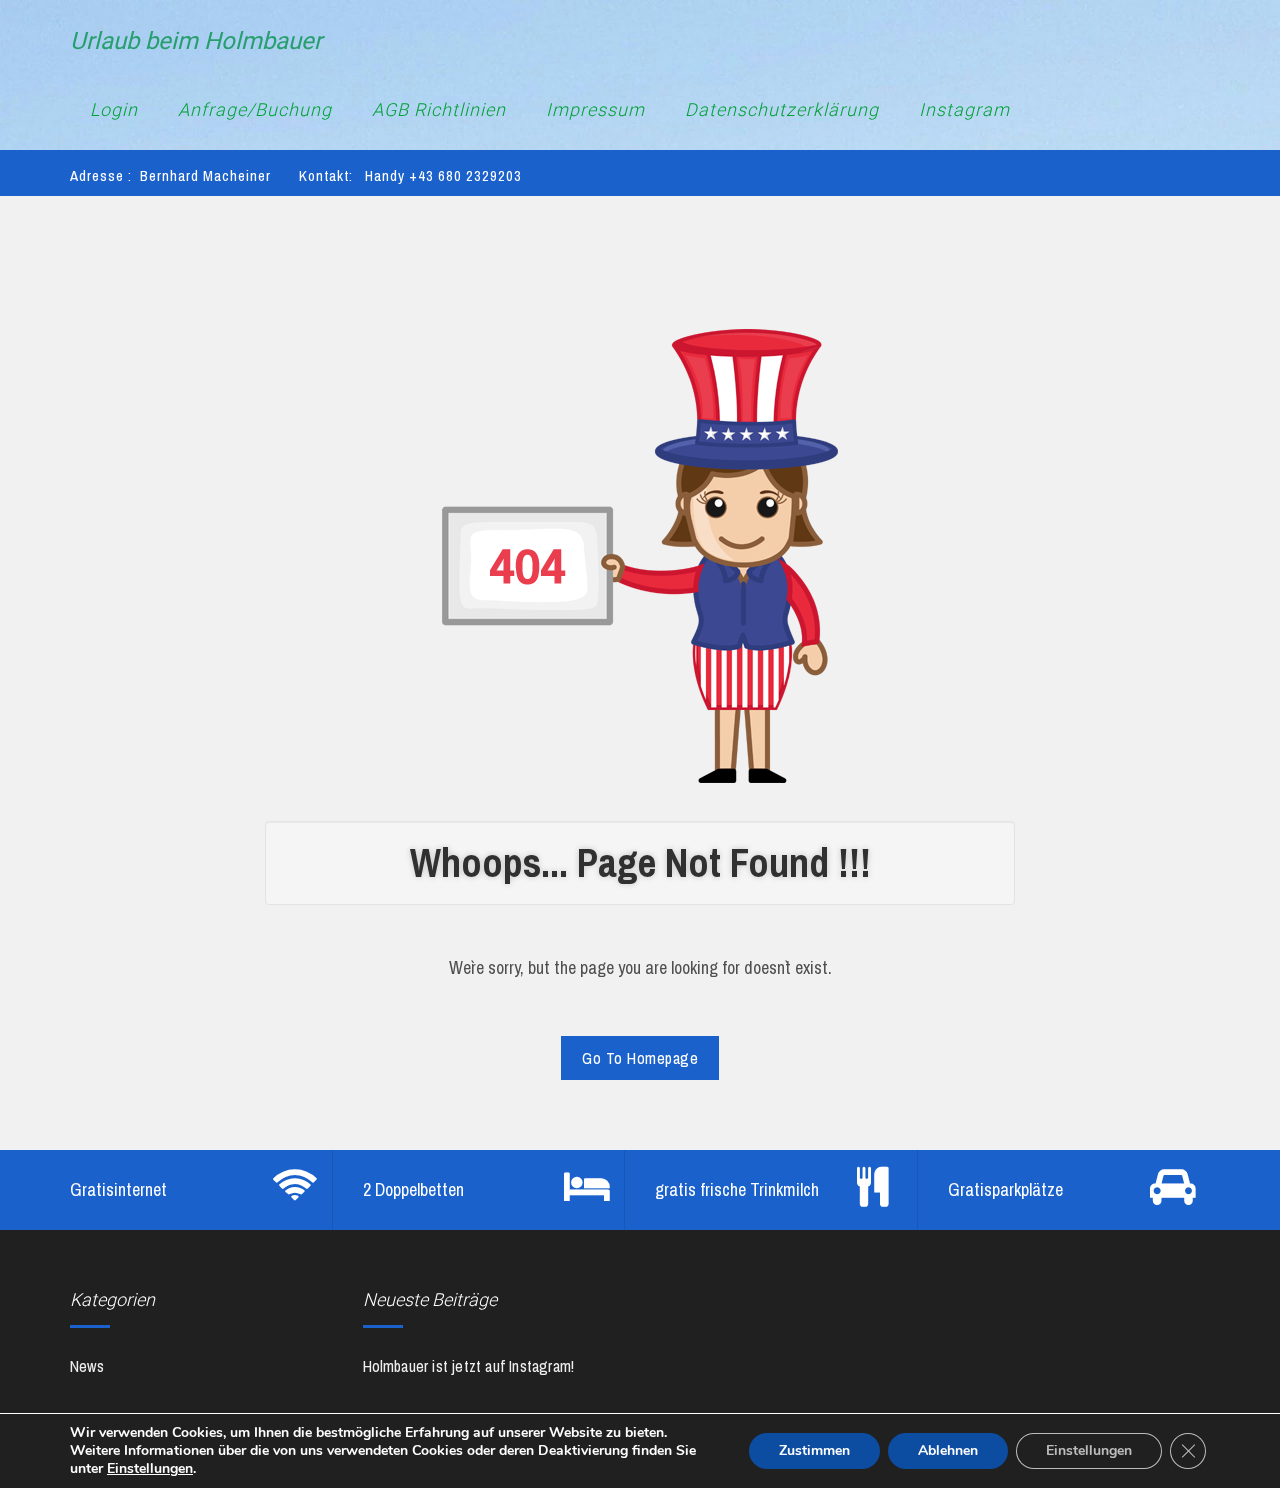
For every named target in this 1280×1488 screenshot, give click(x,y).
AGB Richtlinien (439, 109)
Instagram (964, 109)
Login (114, 109)
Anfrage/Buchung (255, 109)
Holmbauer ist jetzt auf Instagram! (469, 1366)
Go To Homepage (640, 1058)
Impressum (595, 109)
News (87, 1366)
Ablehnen (948, 1450)
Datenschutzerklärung (782, 109)
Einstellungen (150, 1469)
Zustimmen (814, 1450)
